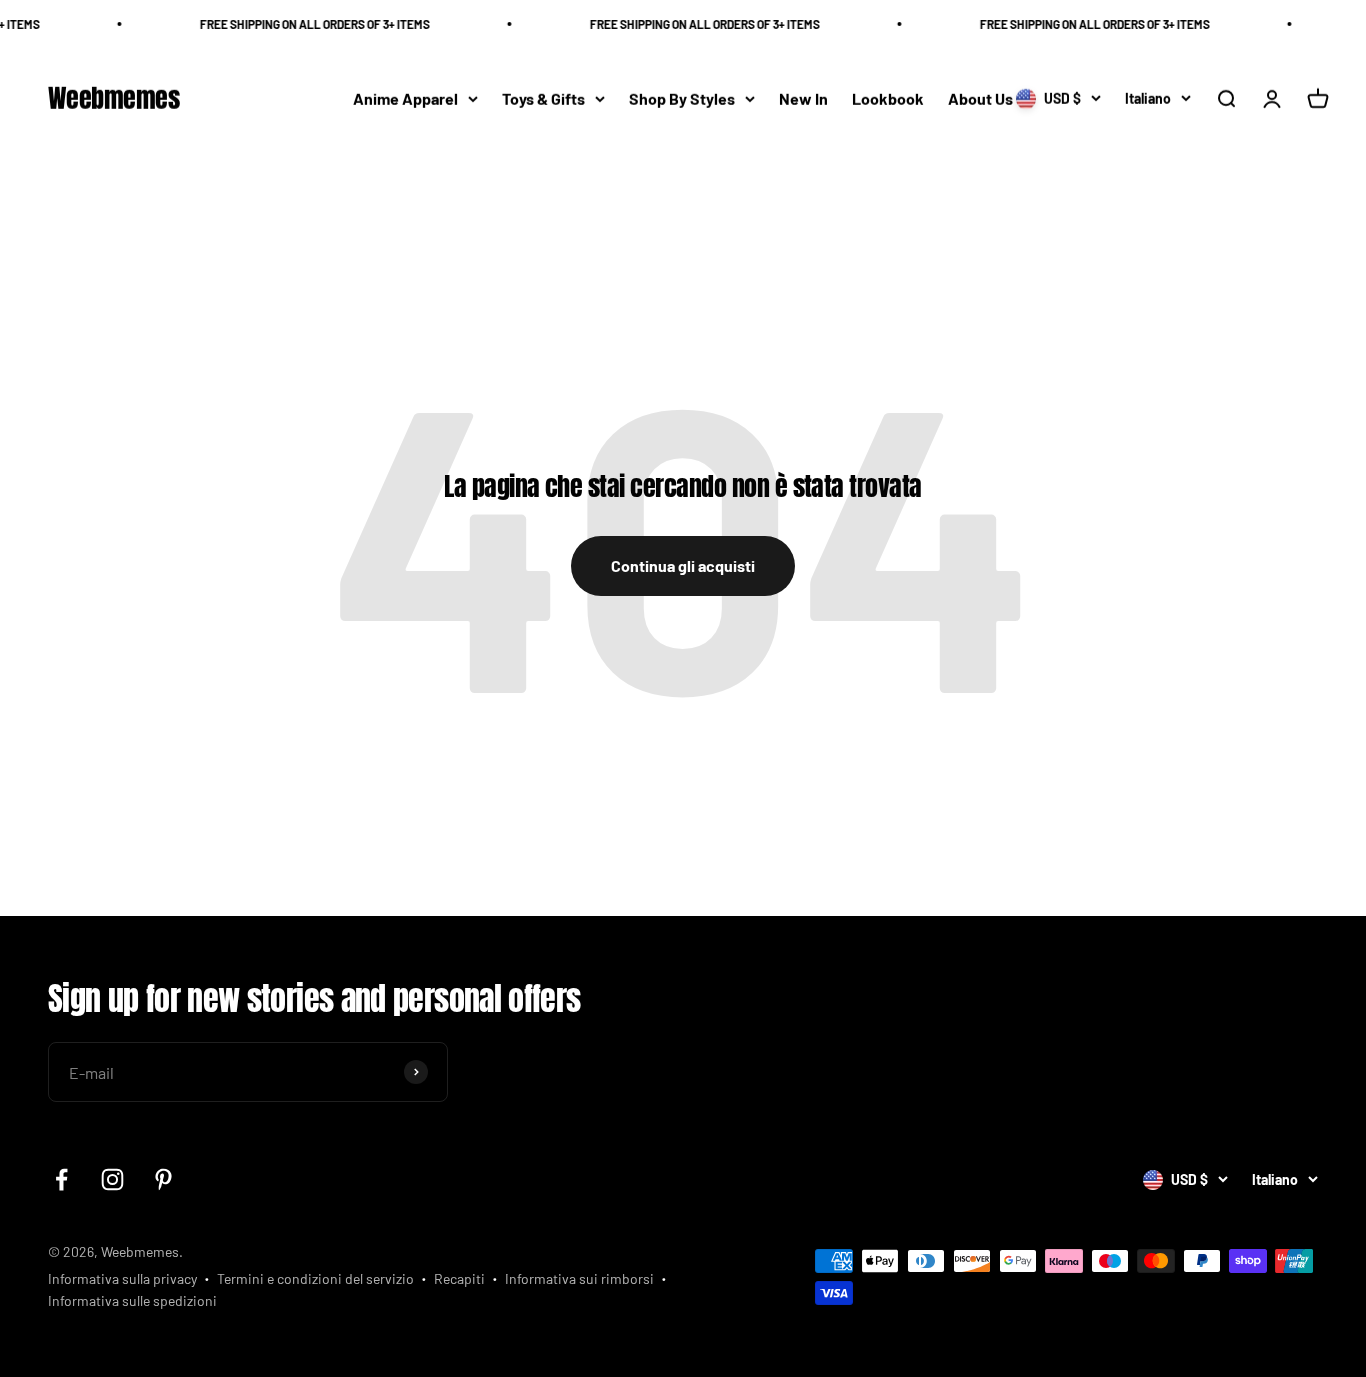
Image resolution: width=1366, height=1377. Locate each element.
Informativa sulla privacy (122, 1278)
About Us (980, 98)
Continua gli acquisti (683, 565)
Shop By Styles (682, 98)
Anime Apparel (405, 98)
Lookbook (888, 98)
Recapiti (459, 1278)
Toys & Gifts (543, 98)
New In (803, 98)
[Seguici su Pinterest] (163, 1179)
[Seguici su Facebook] (61, 1179)
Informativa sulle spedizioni (132, 1300)
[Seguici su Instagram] (112, 1179)
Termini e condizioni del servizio (315, 1278)
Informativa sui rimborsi (579, 1278)
